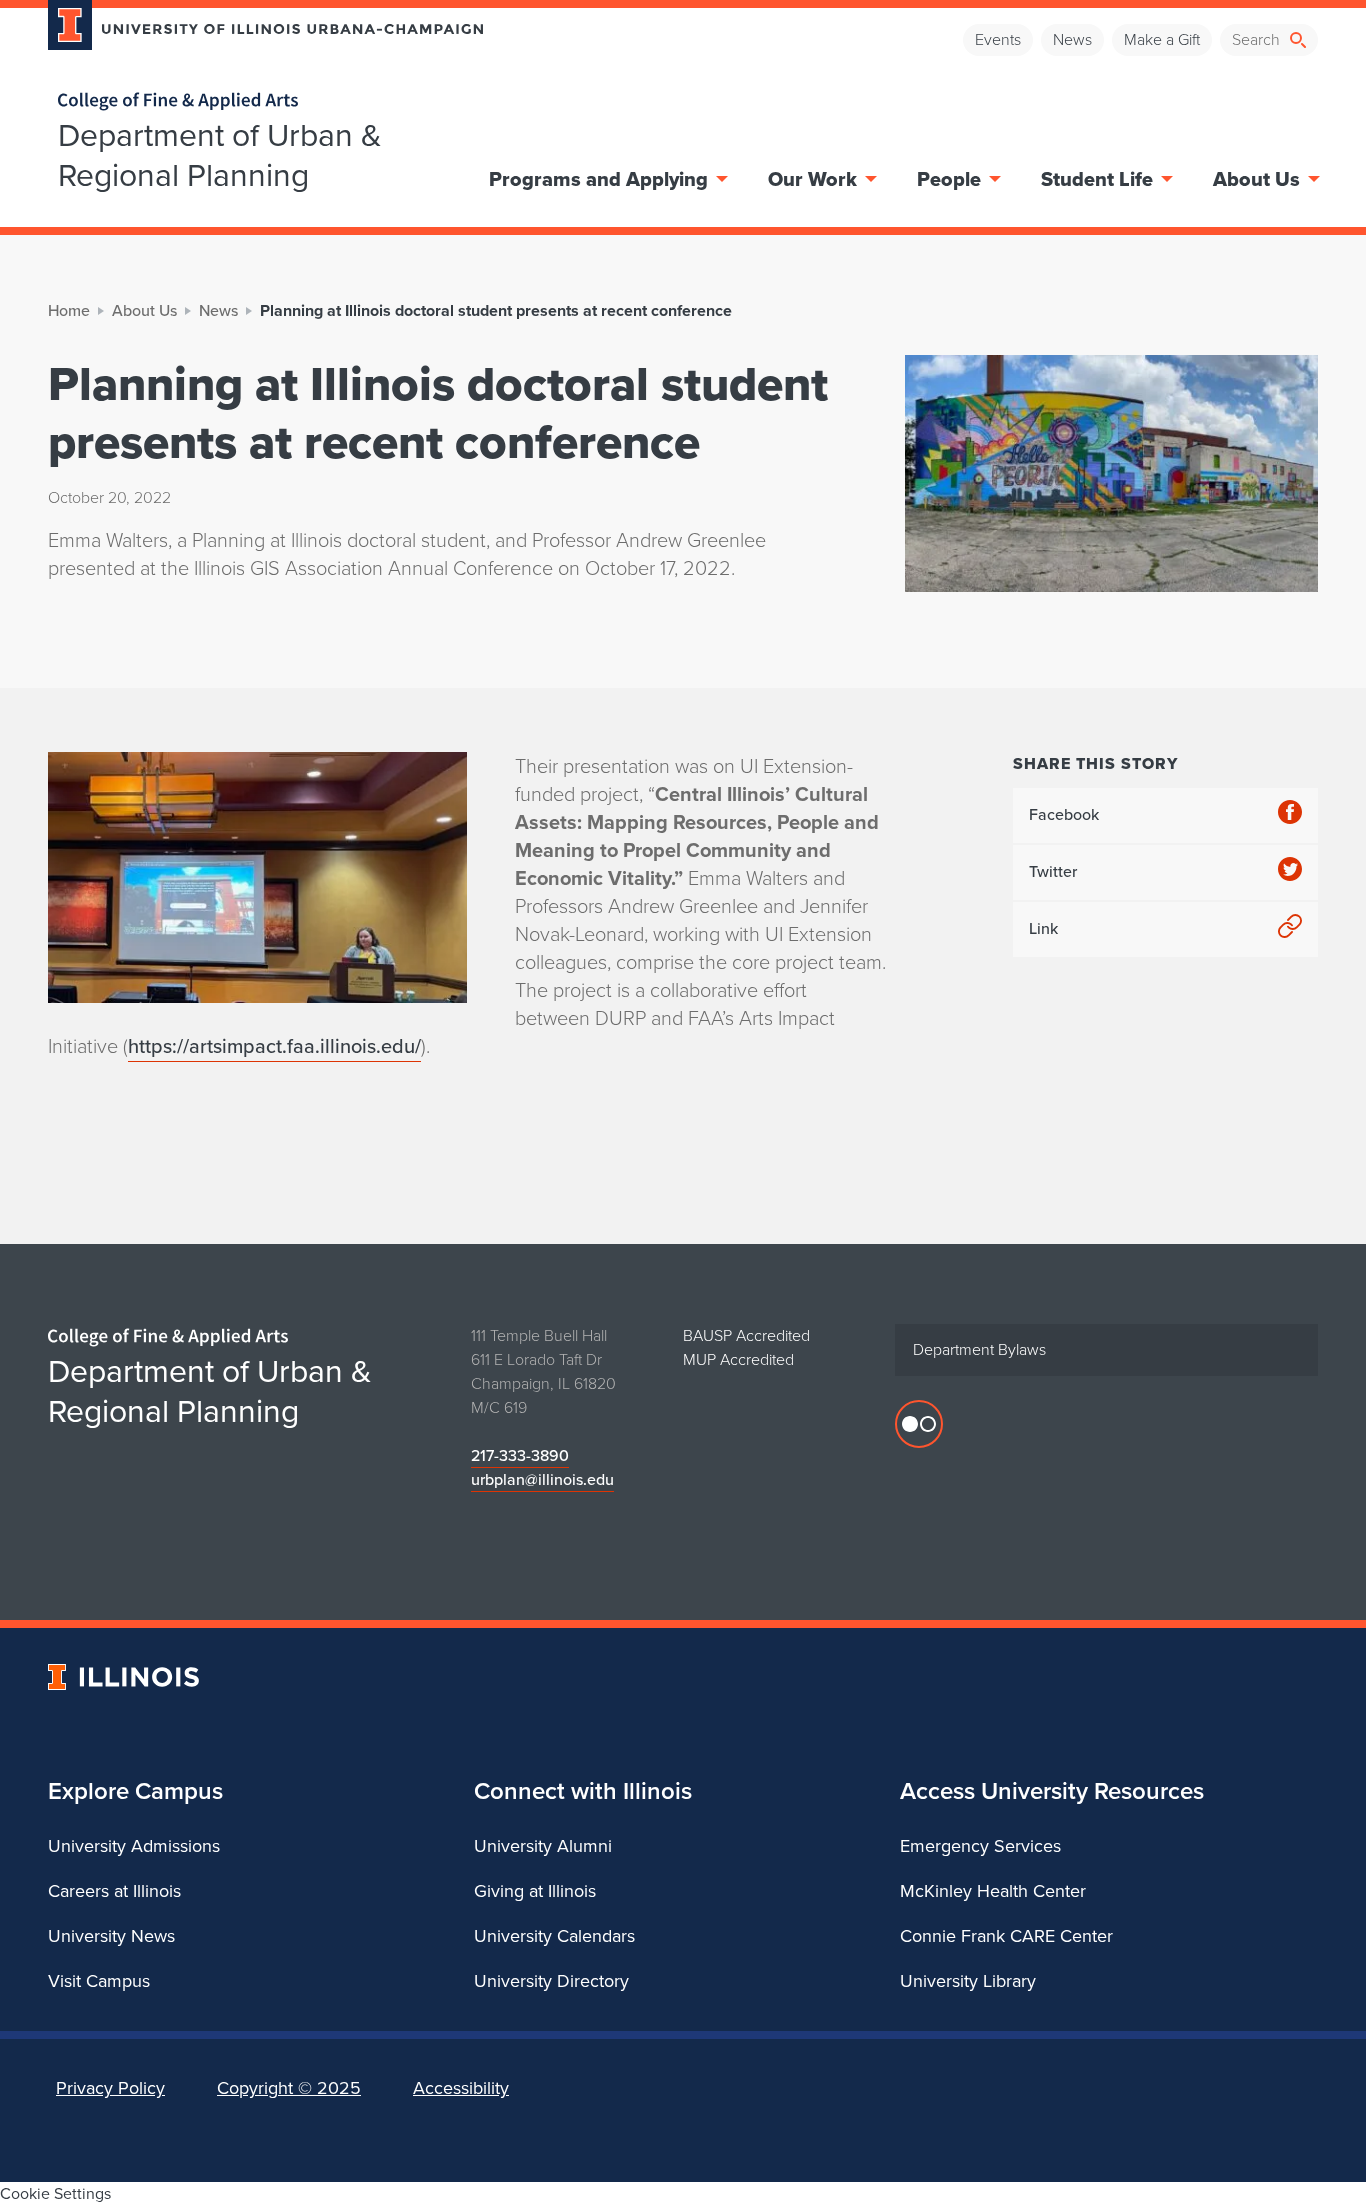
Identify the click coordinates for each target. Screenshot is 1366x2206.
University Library (968, 1981)
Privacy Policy (110, 2088)
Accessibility (461, 2088)
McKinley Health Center (993, 1891)
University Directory (551, 1981)
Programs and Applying (598, 179)
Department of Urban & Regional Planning (220, 155)
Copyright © (289, 2088)
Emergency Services (980, 1846)
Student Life (1097, 179)
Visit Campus (99, 1981)
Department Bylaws (979, 1349)
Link (1043, 928)
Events (998, 39)
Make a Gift (1162, 39)
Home (69, 310)
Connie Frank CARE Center (1006, 1936)
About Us (1256, 179)
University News (111, 1936)
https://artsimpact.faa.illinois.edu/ (274, 1046)
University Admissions (134, 1846)
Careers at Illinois (114, 1891)
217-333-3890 (520, 1455)
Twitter (1053, 871)
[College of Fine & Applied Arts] (258, 101)
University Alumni (543, 1846)
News (1072, 39)
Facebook (1064, 814)
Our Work (812, 179)
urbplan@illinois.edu (542, 1479)
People (949, 179)
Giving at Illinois (535, 1891)
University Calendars (554, 1936)
